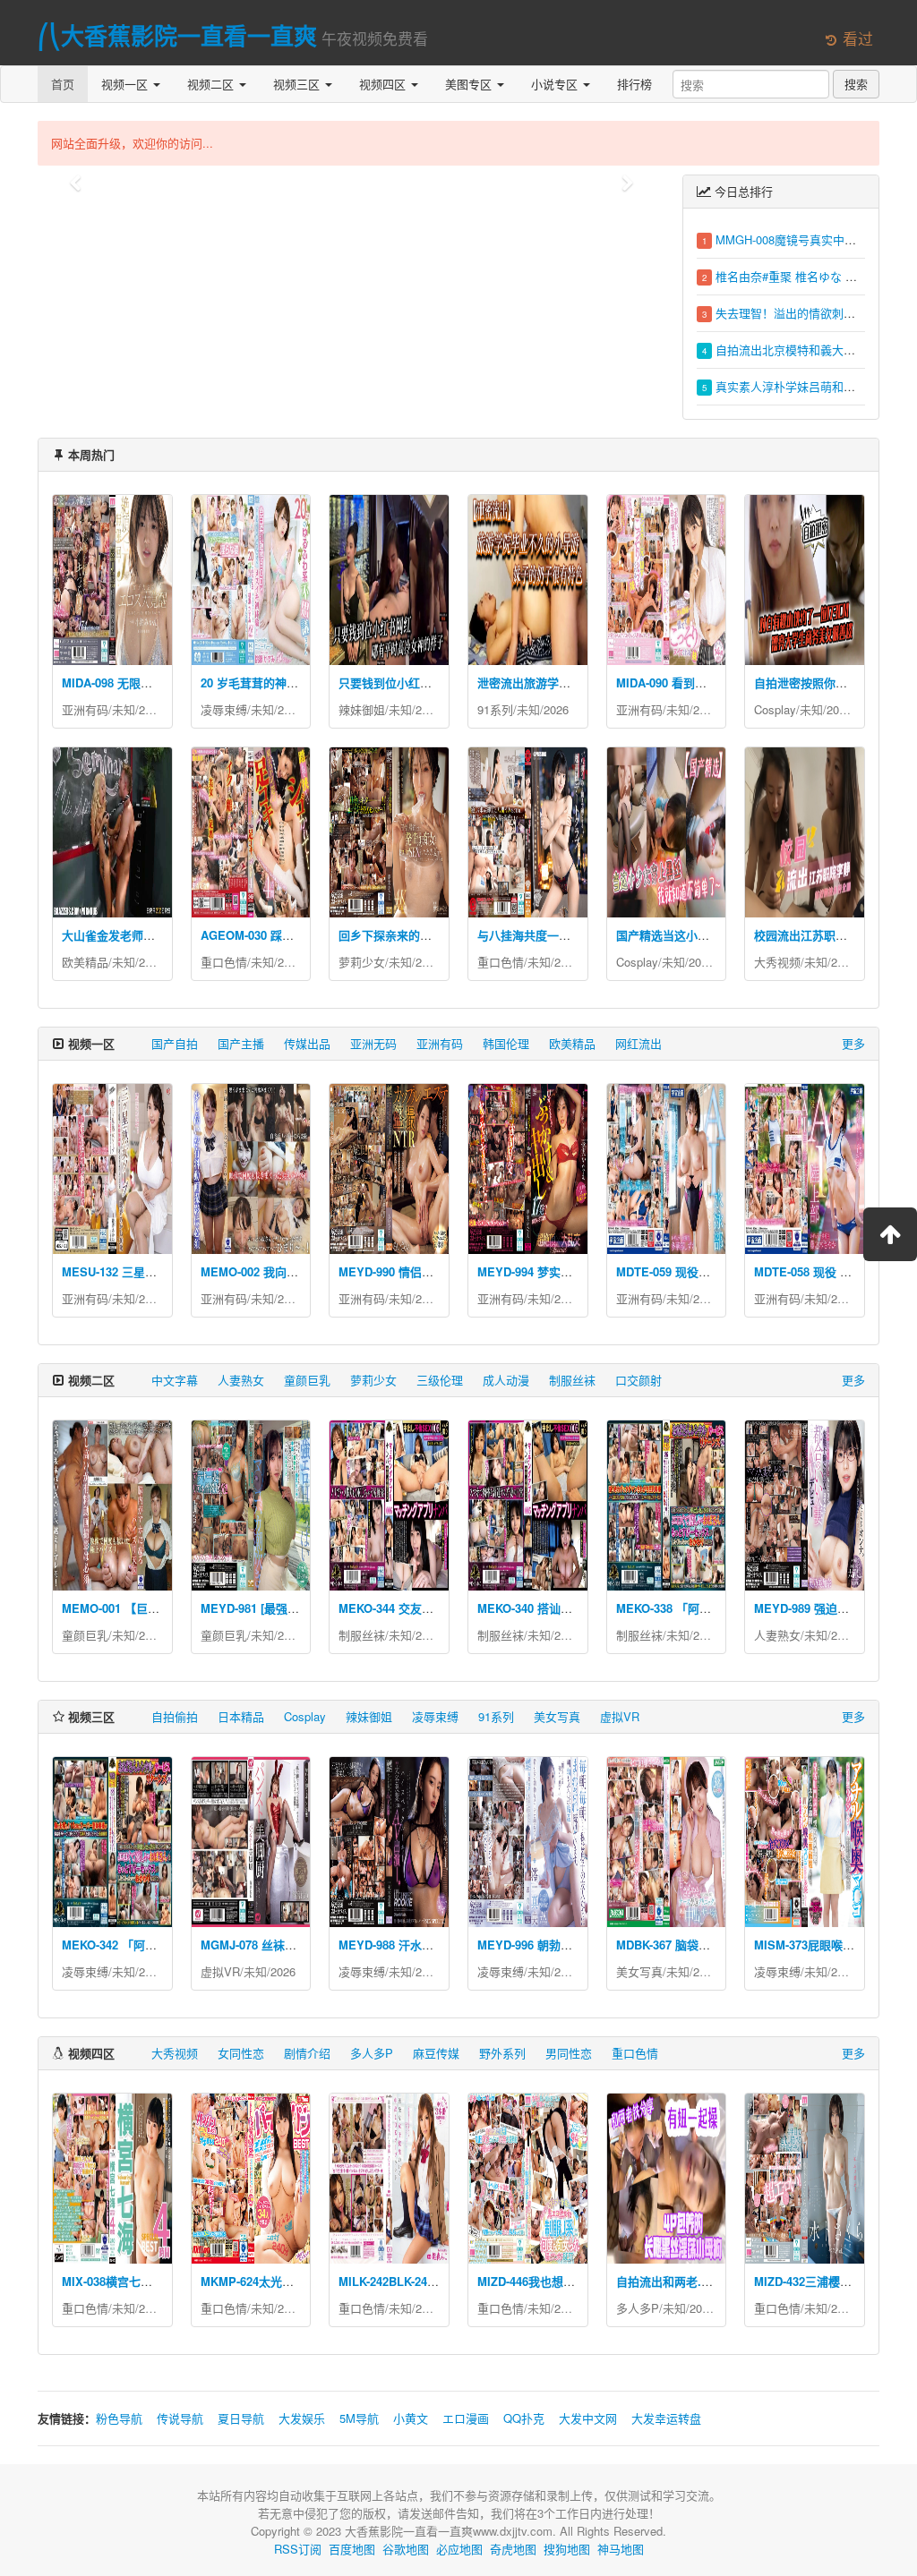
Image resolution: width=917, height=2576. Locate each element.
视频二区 (212, 84)
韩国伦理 (506, 1043)
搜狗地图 (567, 2549)
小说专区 (556, 84)
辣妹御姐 (362, 709)
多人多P (372, 2053)
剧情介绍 (307, 2053)
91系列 (495, 709)
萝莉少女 (362, 962)
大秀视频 (777, 962)
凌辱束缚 (224, 709)
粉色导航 (119, 2418)
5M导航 (359, 2418)
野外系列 (502, 2053)
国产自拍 (175, 1043)
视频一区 (126, 84)
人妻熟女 (241, 1380)
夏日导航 (241, 2418)
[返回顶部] (890, 1234)
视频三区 (298, 84)
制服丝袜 (572, 1380)
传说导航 (180, 2418)
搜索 (856, 84)
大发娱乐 (302, 2418)
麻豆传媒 (436, 2053)
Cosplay (775, 709)
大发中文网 (588, 2418)
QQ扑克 (524, 2418)
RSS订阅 (298, 2549)
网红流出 (638, 1043)
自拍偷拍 (175, 1716)
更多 (853, 1043)
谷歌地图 (406, 2549)
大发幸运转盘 (666, 2418)
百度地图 (352, 2549)
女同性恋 (241, 2053)
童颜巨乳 (307, 1380)
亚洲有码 (85, 709)
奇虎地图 (513, 2549)
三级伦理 (440, 1380)
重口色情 (224, 962)
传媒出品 (307, 1043)
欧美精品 (85, 962)
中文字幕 (175, 1380)
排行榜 (634, 84)
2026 (151, 709)
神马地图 (621, 2549)
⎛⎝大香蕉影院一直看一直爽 (177, 35)
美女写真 (557, 1716)
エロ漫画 (466, 2418)
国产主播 (241, 1043)
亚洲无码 (373, 1043)
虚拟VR (620, 1716)
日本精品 (241, 1716)
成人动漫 (506, 1380)
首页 (63, 84)
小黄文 (411, 2418)
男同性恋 (569, 2053)
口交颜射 (638, 1380)
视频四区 (384, 84)
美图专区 (470, 84)
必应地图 (459, 2549)
